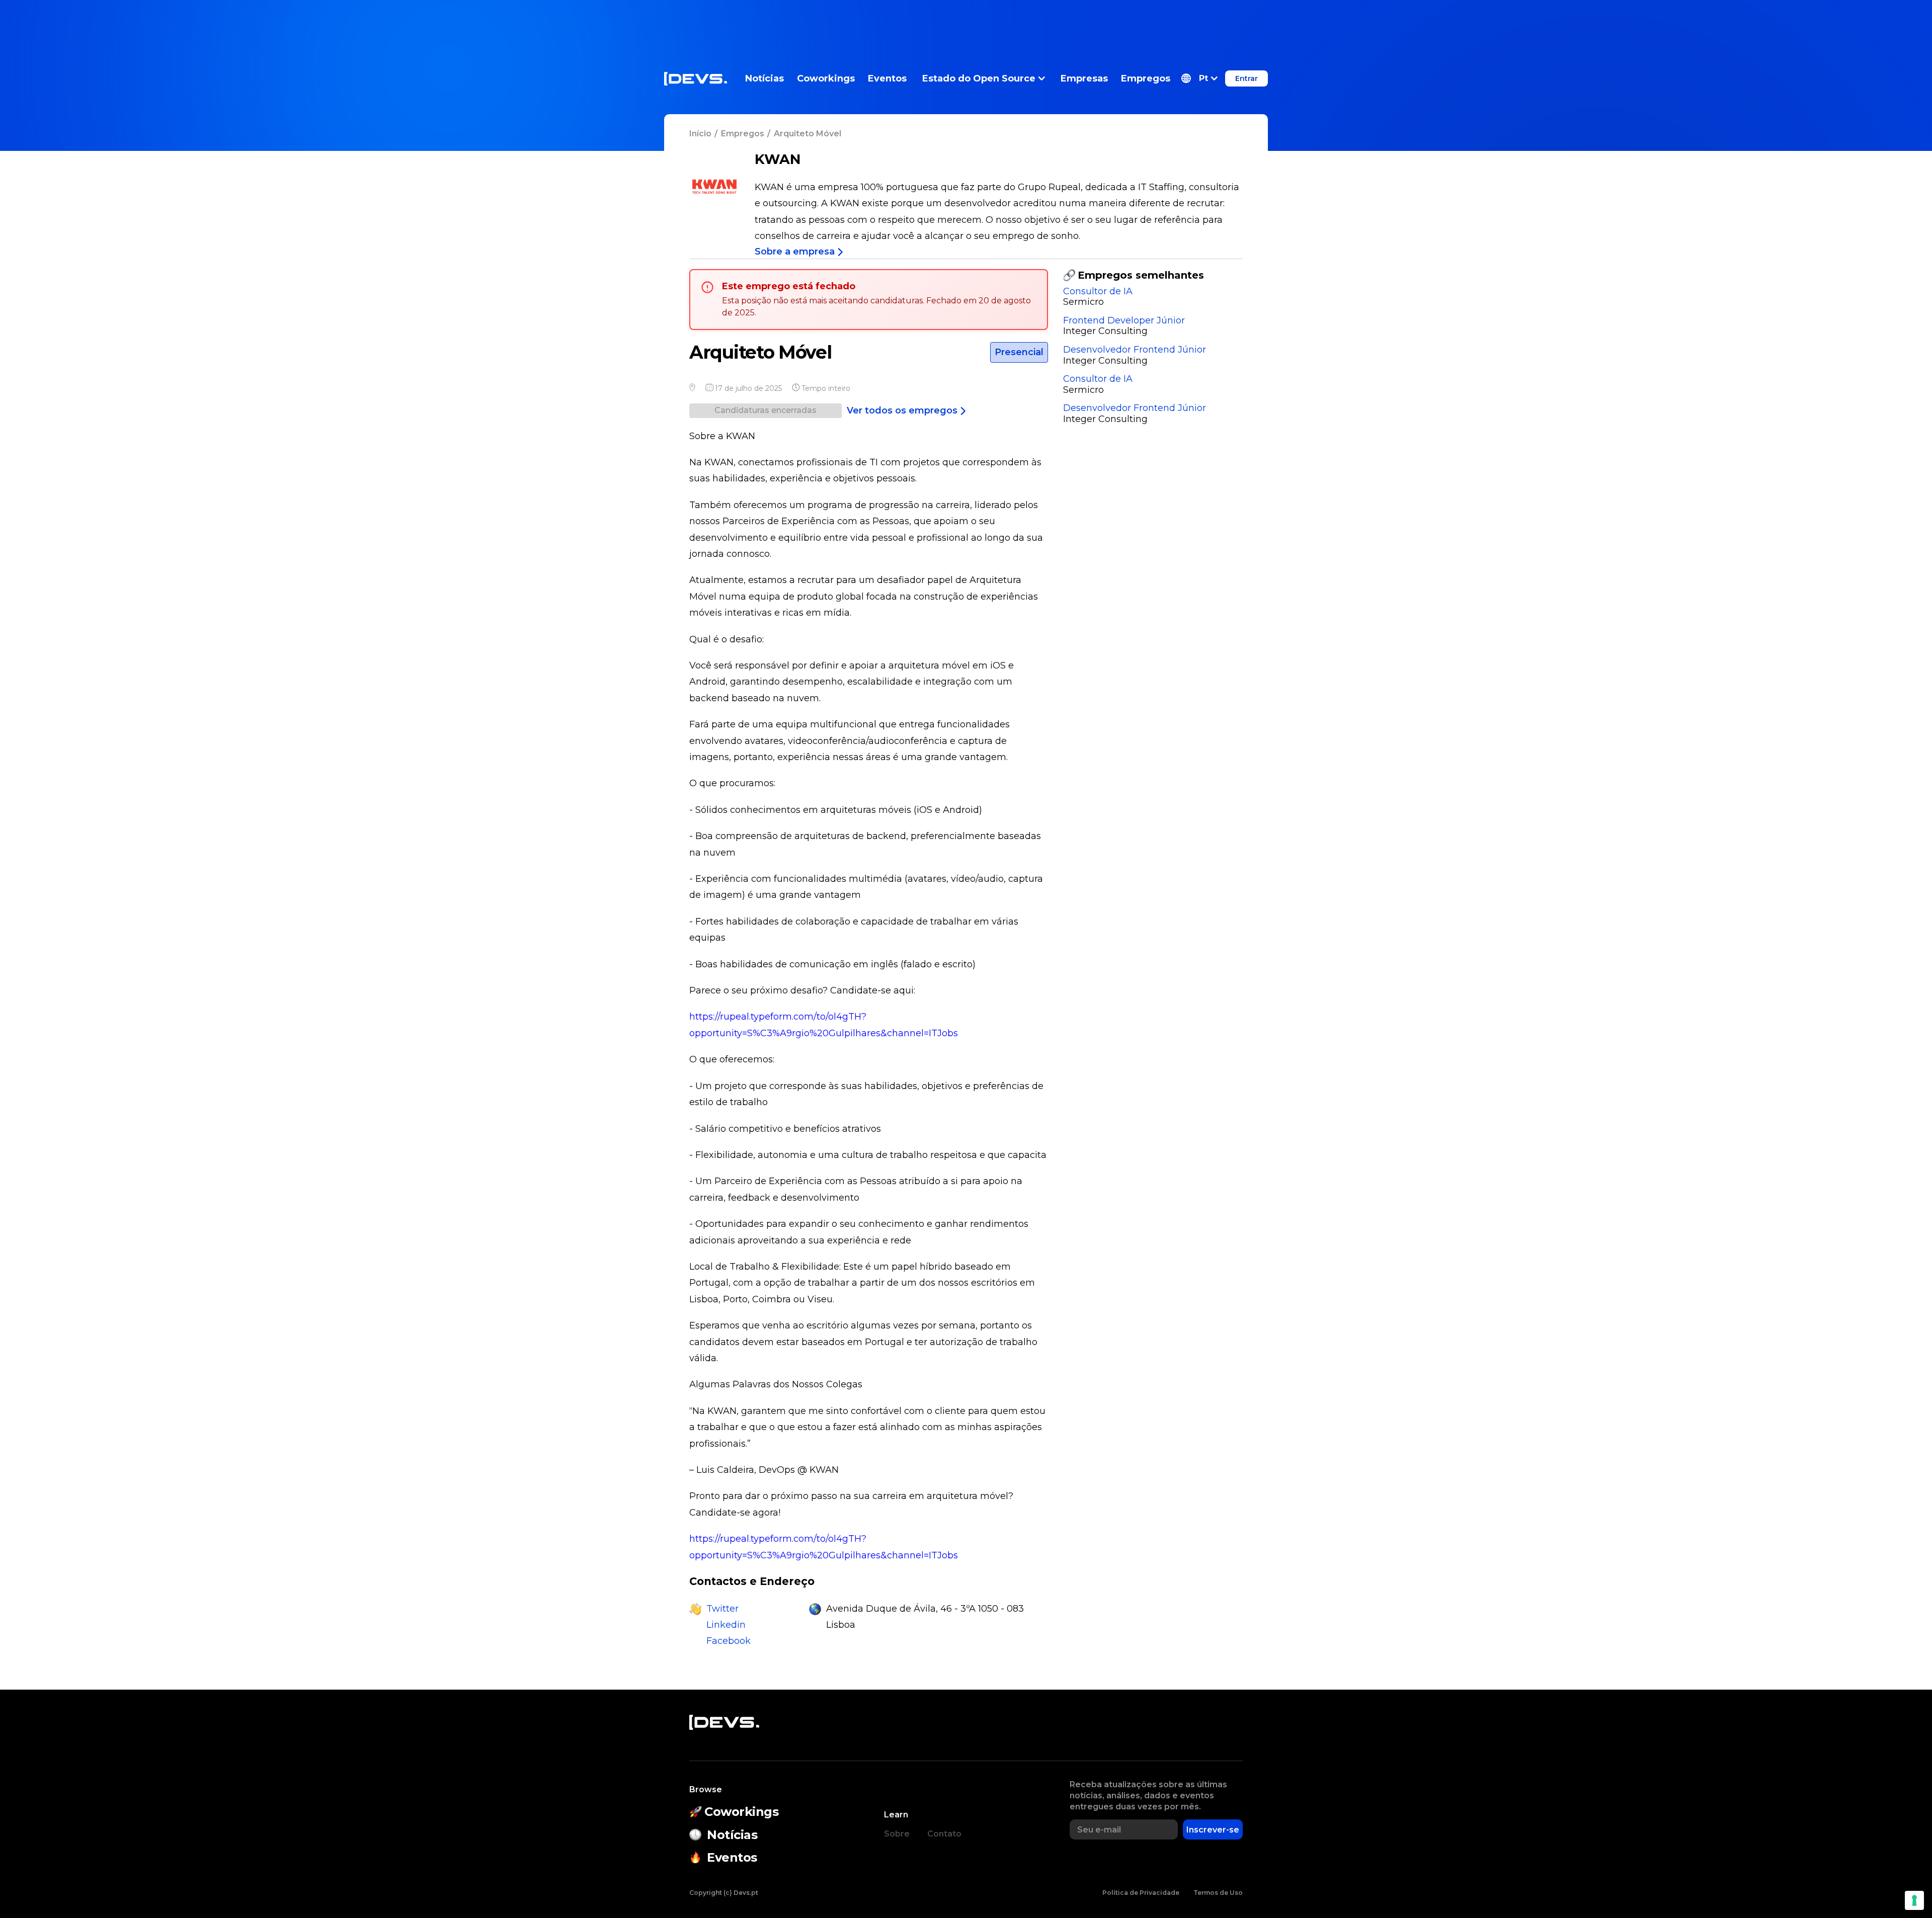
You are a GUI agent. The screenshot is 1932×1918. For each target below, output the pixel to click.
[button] (1199, 78)
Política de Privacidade (1141, 1893)
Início (700, 134)
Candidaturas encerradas (766, 410)
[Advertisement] (966, 23)
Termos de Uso (1218, 1893)
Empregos (1146, 78)
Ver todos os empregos (902, 410)
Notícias (764, 78)
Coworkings (826, 78)
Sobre (897, 1834)
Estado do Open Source (979, 78)
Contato (944, 1834)
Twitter (722, 1609)
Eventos (887, 78)
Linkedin (726, 1625)
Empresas (1084, 78)
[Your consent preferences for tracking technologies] (1914, 1900)
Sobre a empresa (795, 252)
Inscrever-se (1213, 1830)
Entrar (1246, 78)
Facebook (729, 1641)
